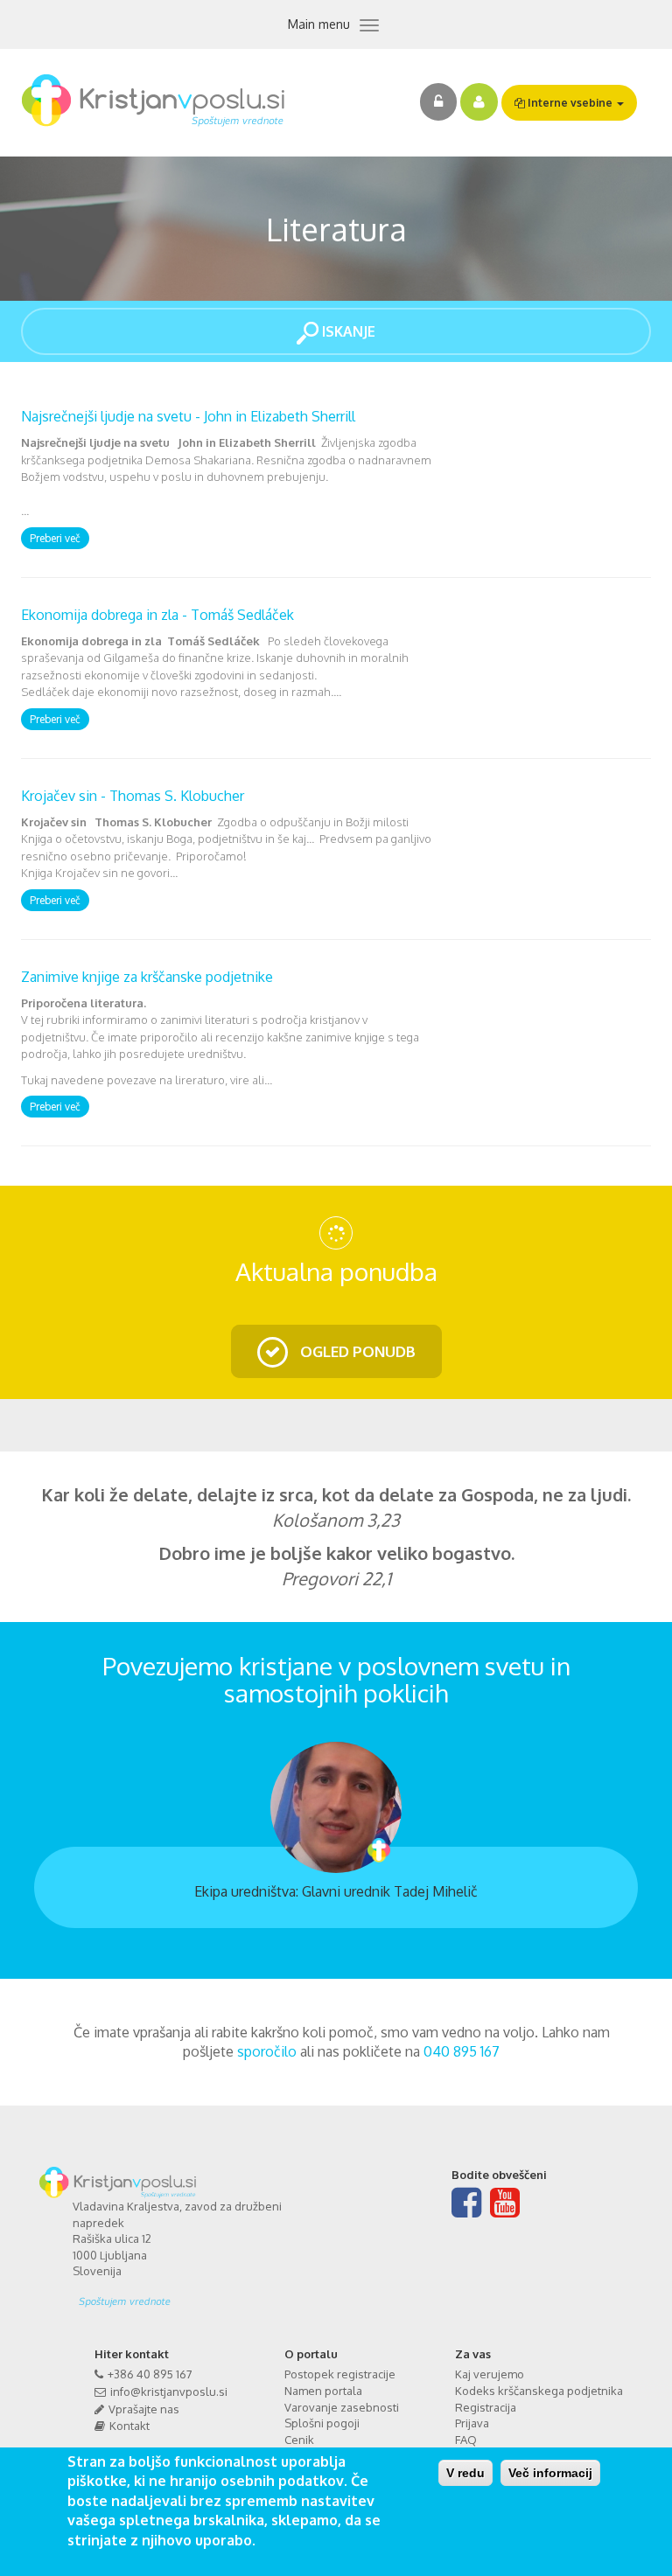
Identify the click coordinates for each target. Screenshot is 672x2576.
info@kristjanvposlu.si (169, 2392)
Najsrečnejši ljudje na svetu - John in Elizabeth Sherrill (188, 416)
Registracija (486, 2407)
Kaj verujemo (490, 2374)
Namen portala (323, 2391)
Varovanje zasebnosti (342, 2407)
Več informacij (550, 2473)
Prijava (472, 2423)
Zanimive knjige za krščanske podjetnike (147, 977)
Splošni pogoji (322, 2423)
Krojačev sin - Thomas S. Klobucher (133, 796)
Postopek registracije (340, 2374)
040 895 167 (462, 2051)
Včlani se (479, 102)
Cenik (299, 2440)
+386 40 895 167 (150, 2374)
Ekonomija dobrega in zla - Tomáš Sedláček (157, 615)
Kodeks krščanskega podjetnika (539, 2391)
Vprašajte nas (144, 2409)
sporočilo (267, 2051)
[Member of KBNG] (200, 2295)
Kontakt (129, 2426)
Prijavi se (438, 102)
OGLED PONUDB (356, 1351)
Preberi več (55, 538)
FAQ (466, 2440)
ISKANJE (347, 331)
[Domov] (160, 101)
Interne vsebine (570, 103)
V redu (465, 2473)
